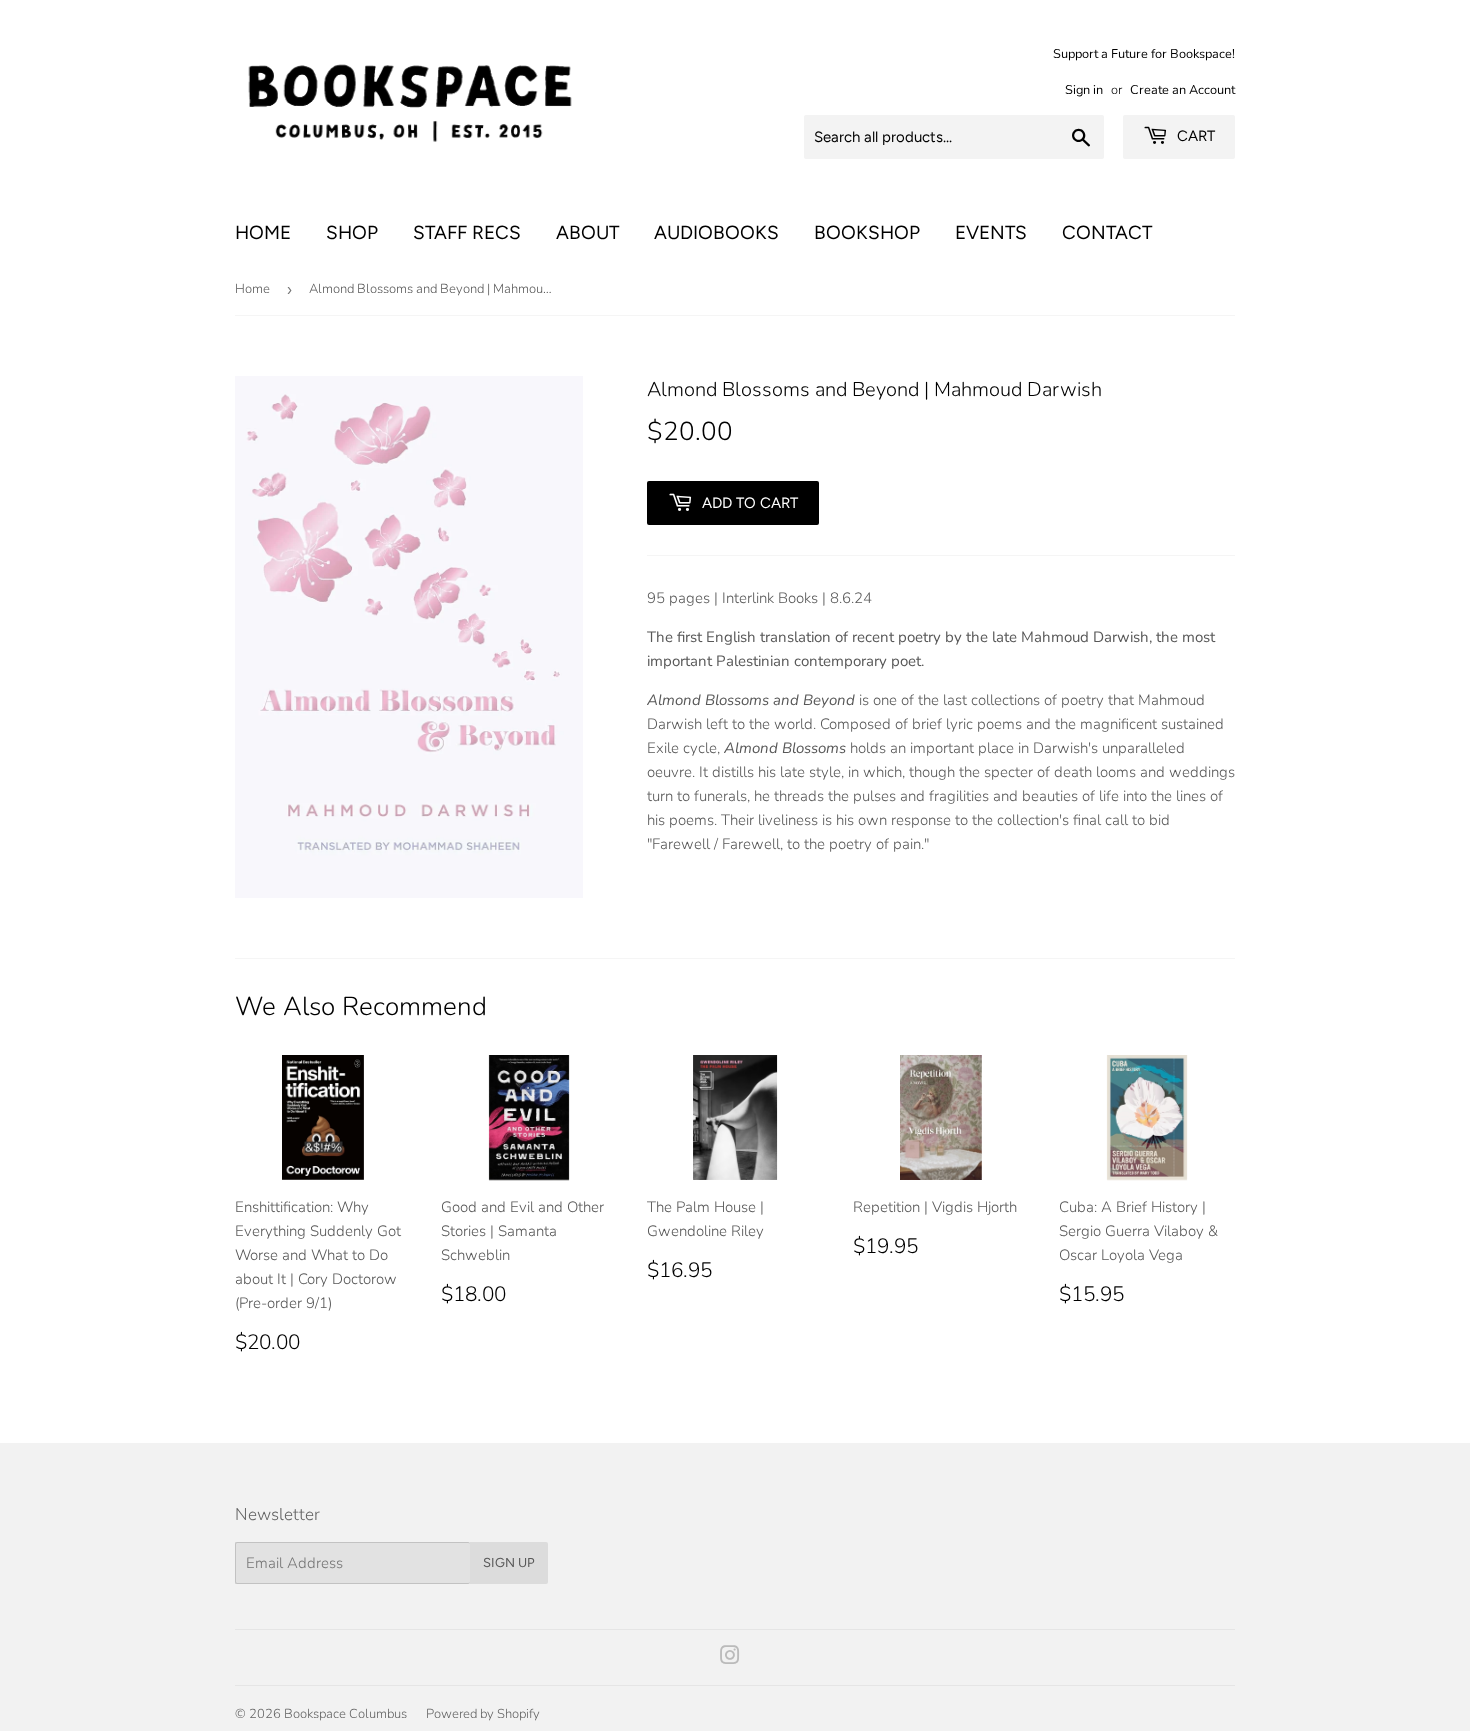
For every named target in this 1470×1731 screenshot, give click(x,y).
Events (991, 232)
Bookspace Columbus (345, 1714)
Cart (1194, 136)
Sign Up (509, 1562)
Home (263, 232)
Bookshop (867, 232)
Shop (352, 232)
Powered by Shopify (483, 1714)
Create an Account (1182, 90)
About (587, 232)
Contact (1107, 232)
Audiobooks (716, 232)
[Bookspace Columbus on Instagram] (730, 1658)
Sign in (1084, 90)
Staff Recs (467, 232)
